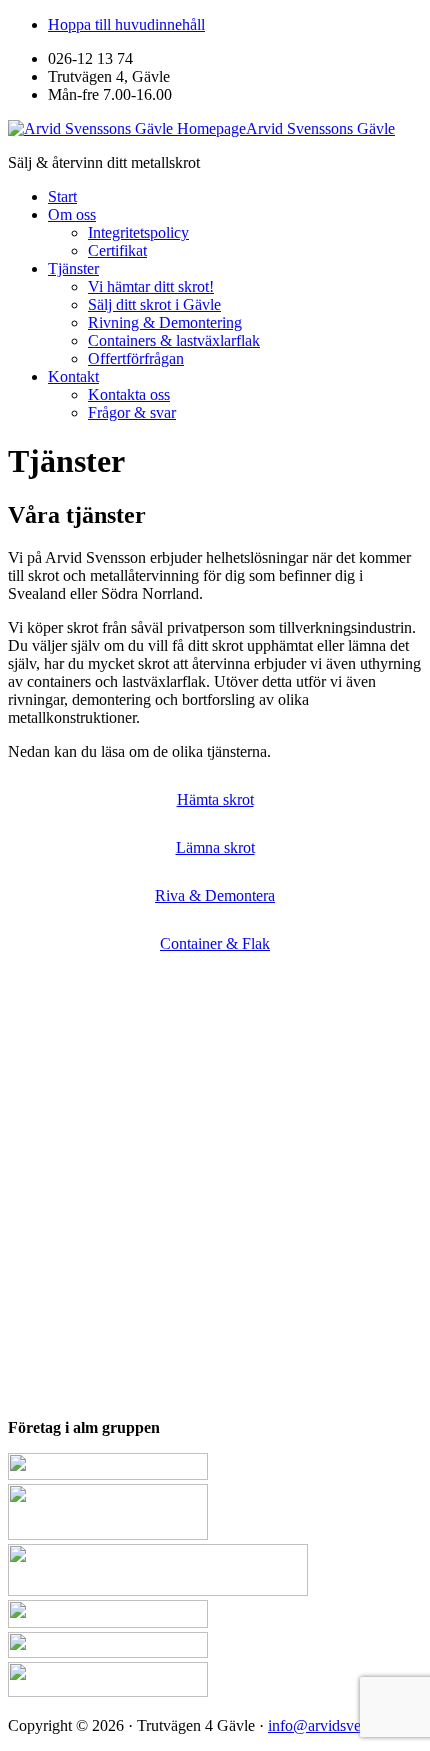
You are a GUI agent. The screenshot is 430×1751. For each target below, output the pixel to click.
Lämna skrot (215, 847)
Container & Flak (215, 943)
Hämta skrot (215, 799)
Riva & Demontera (215, 895)
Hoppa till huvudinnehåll (126, 24)
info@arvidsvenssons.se (344, 1725)
